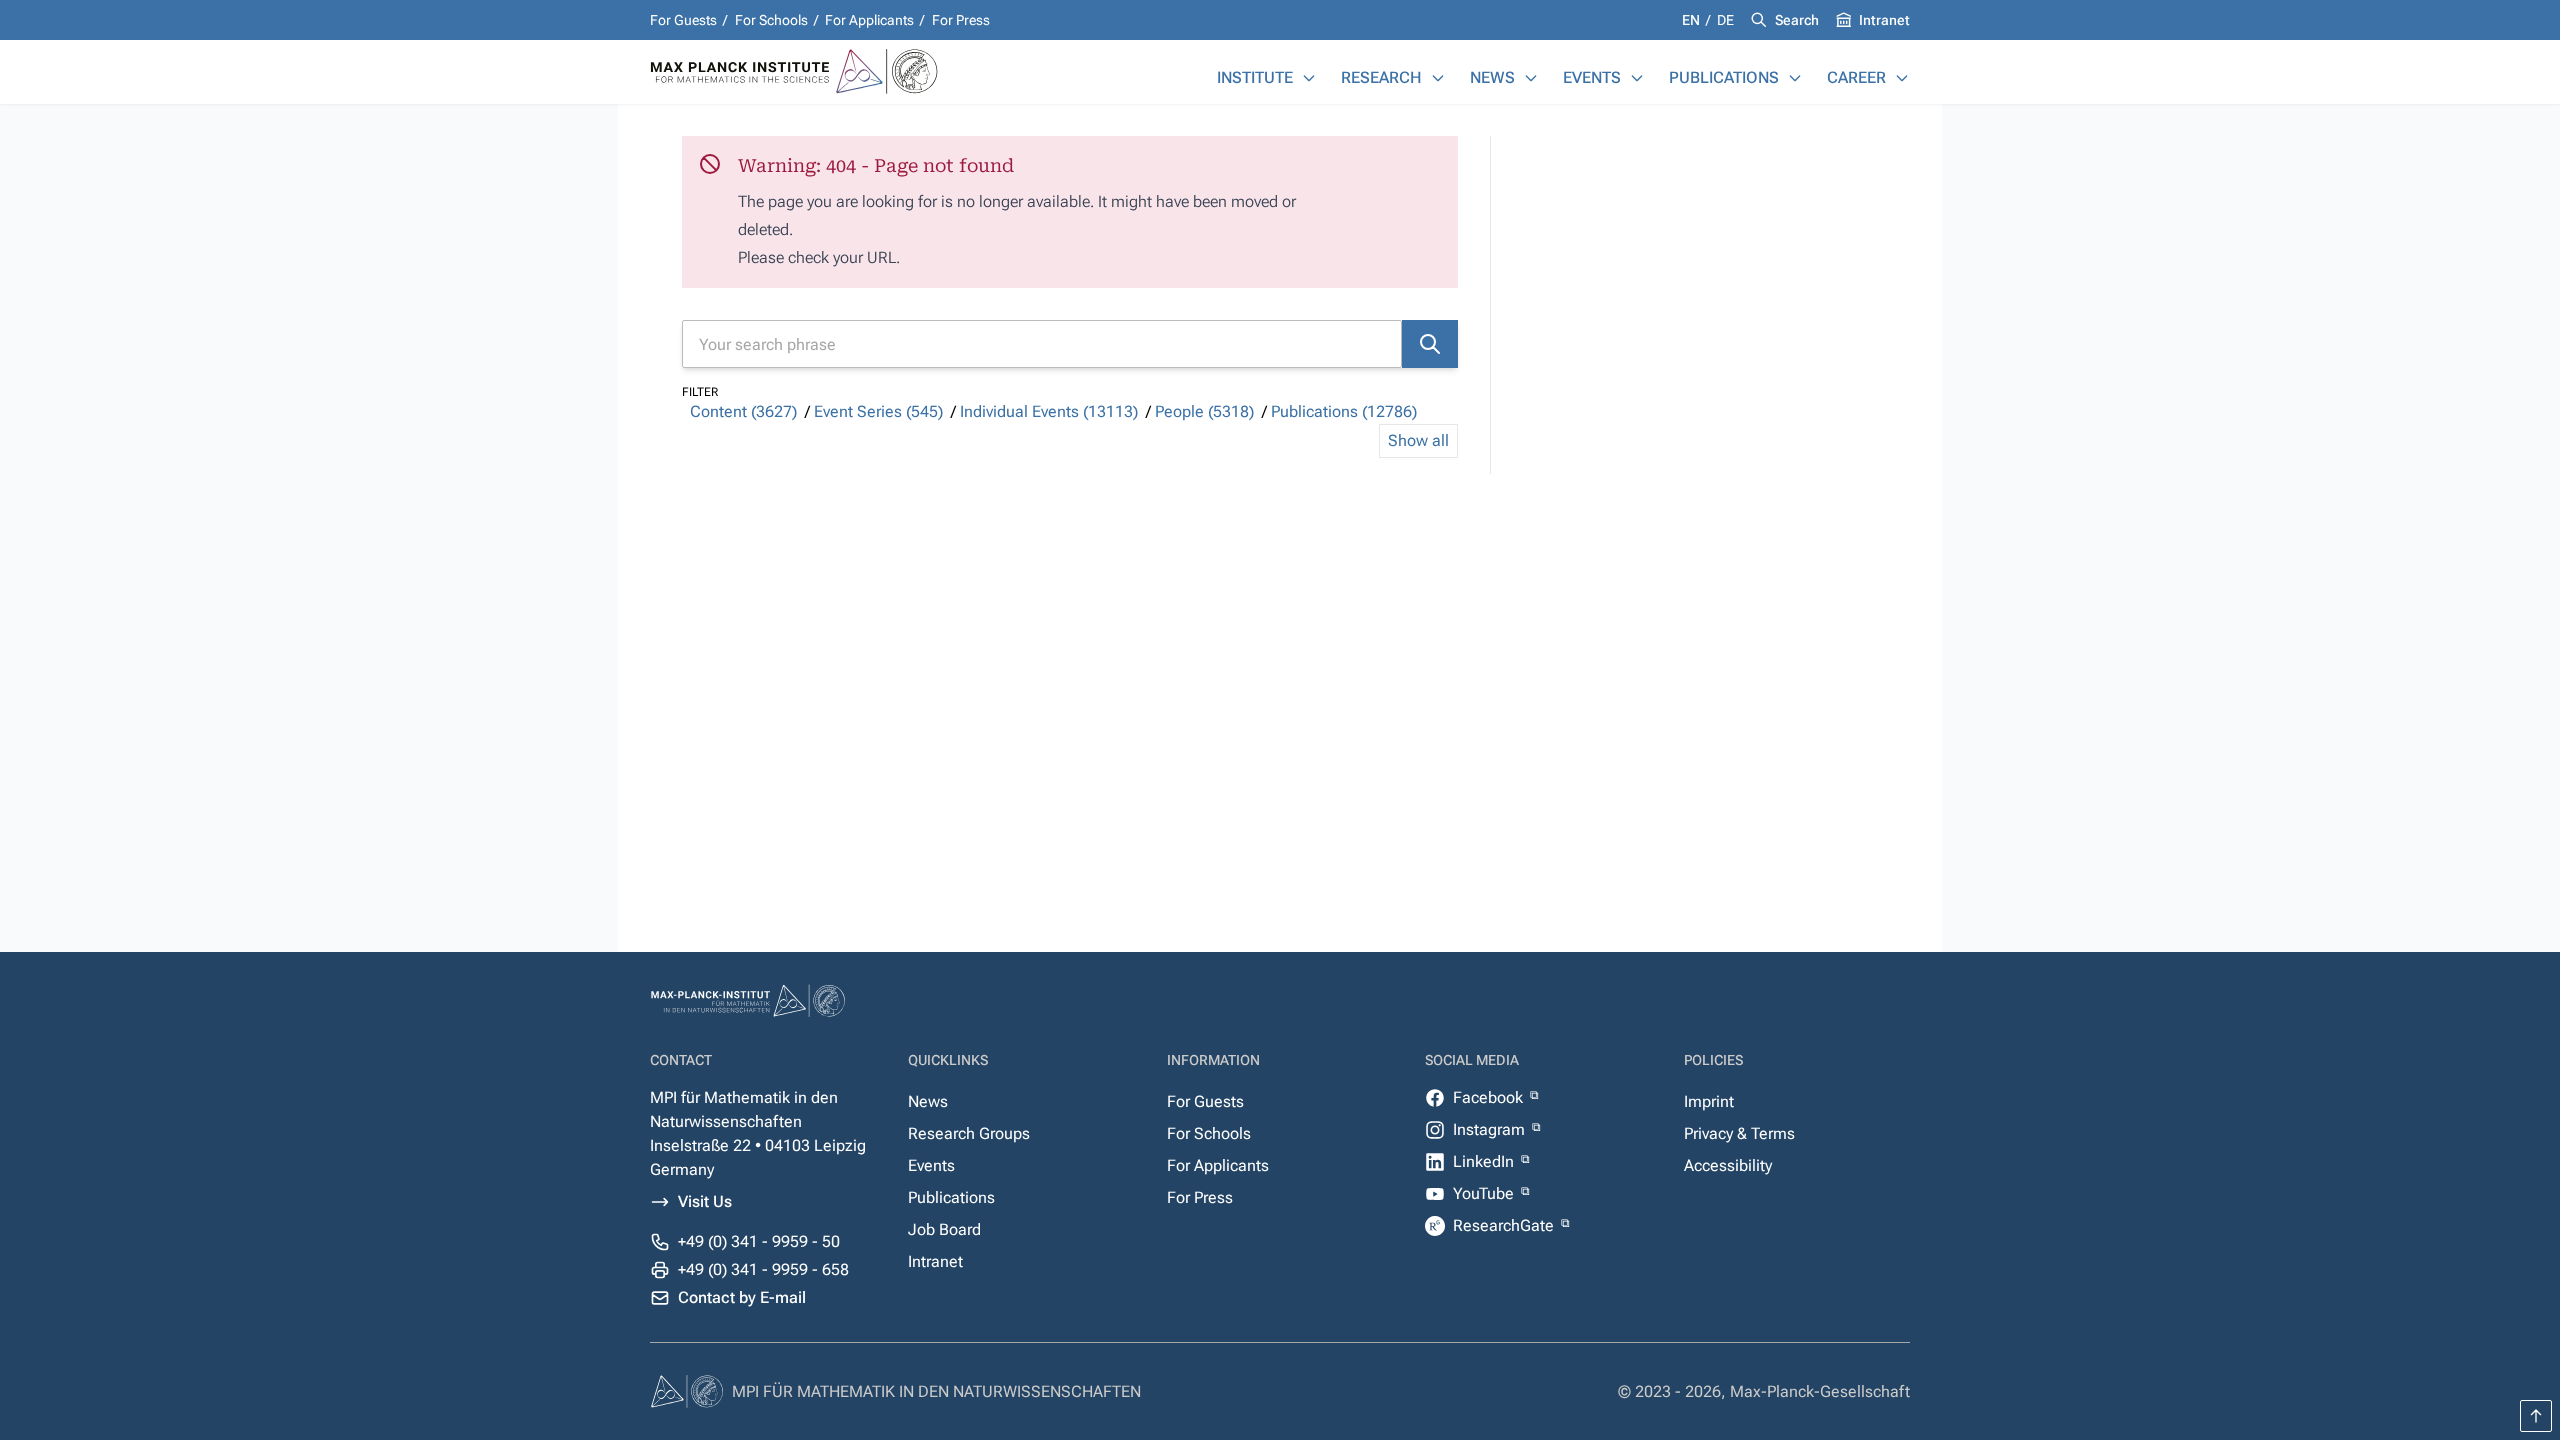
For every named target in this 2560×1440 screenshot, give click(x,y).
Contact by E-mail (742, 1297)
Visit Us (705, 1201)
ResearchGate (1505, 1225)
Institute (1255, 77)
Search (1797, 20)
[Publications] (1795, 78)
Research (1381, 77)
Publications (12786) (1344, 411)
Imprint (1709, 1101)
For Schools (771, 20)
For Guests (683, 20)
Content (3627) (743, 411)
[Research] (1438, 78)
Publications (1724, 77)
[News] (1531, 78)
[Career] (1902, 78)
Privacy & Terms (1739, 1133)
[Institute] (1309, 78)
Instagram (1491, 1129)
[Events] (1637, 78)
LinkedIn (1485, 1161)
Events (1592, 77)
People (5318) (1204, 411)
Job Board (944, 1229)
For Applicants (869, 20)
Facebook (1490, 1097)
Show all (1418, 440)
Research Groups (969, 1133)
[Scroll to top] (2536, 1416)
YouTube (1485, 1193)
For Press (961, 20)
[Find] (1430, 344)
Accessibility (1728, 1165)
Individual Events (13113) (1049, 411)
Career (1856, 77)
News (1492, 77)
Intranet (1884, 20)
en (1692, 20)
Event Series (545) (878, 411)
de (1725, 20)
